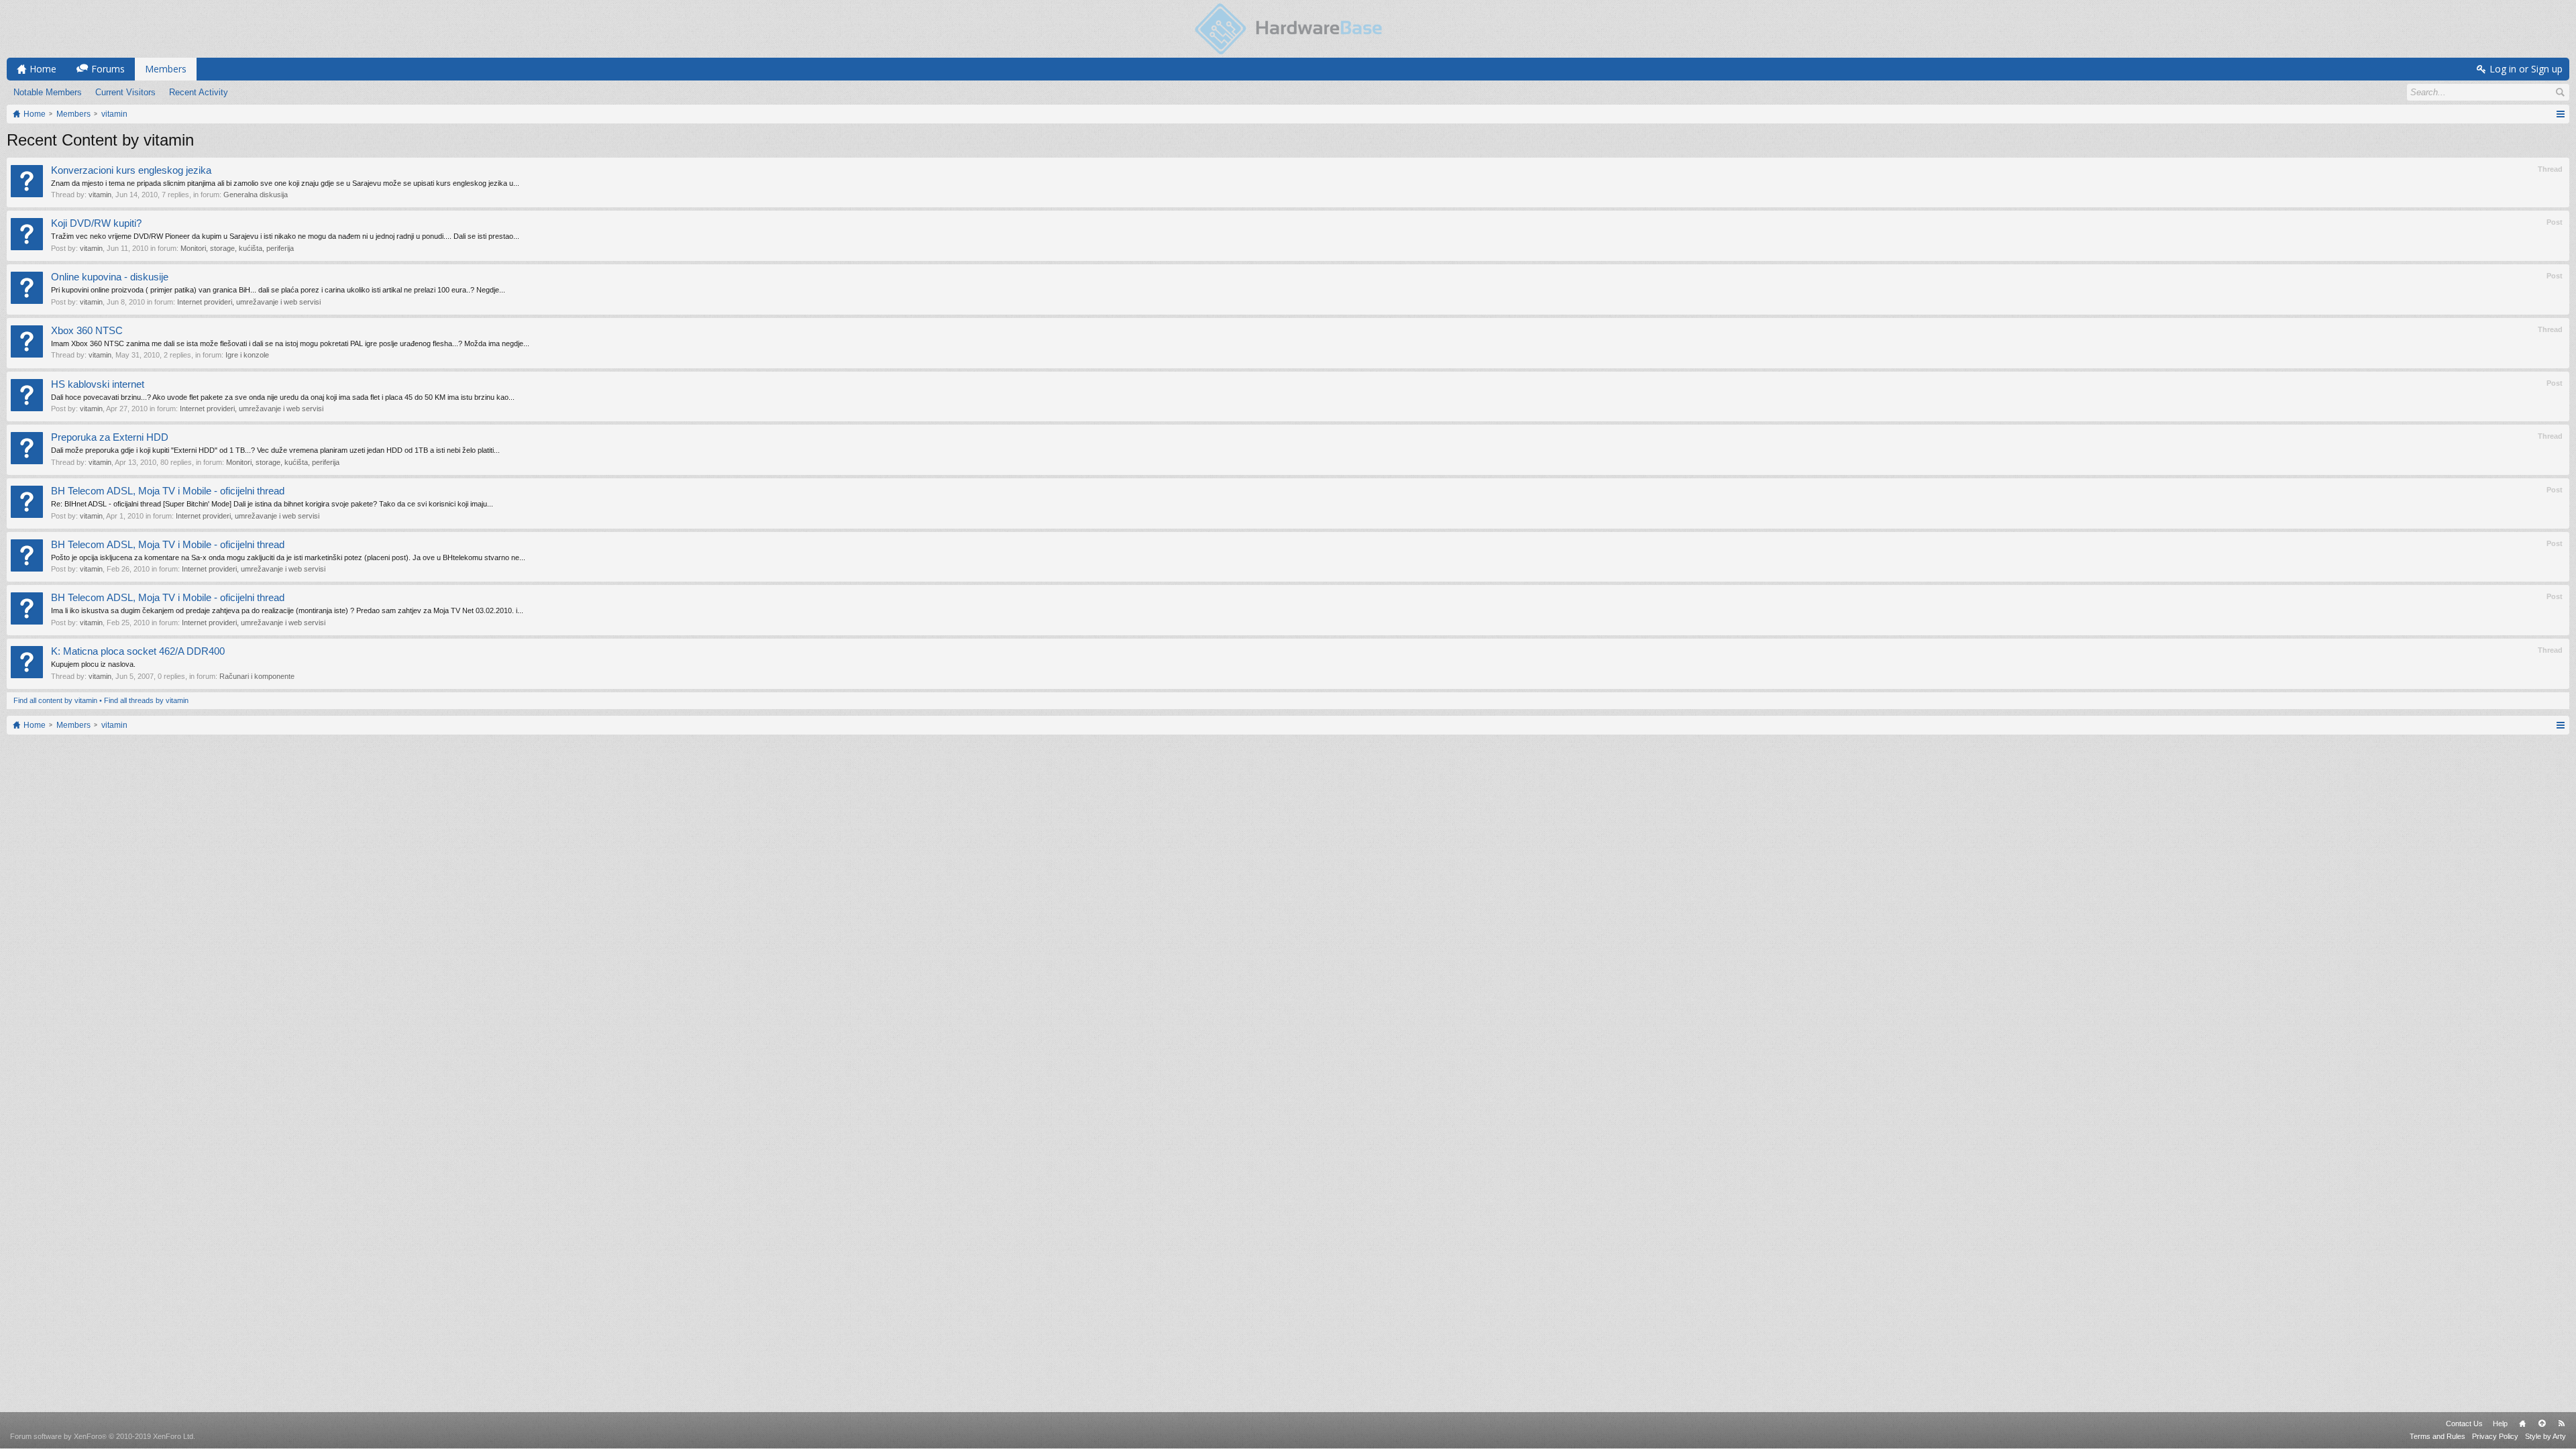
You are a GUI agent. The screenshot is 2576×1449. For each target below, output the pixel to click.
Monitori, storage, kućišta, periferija (237, 248)
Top (2542, 1424)
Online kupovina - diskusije (110, 277)
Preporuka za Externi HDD (110, 437)
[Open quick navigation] (2560, 114)
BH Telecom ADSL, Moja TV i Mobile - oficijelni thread (168, 491)
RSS (2561, 1424)
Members (166, 69)
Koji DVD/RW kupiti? (96, 223)
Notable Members (48, 92)
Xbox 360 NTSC (87, 331)
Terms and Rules (2437, 1436)
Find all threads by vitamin (146, 700)
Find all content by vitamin (55, 700)
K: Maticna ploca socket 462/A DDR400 (138, 651)
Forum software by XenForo (103, 1436)
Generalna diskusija (256, 195)
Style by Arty (2545, 1436)
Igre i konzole (247, 355)
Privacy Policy (2495, 1436)
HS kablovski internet (98, 384)
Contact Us (2464, 1424)
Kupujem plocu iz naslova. (93, 664)
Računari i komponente (257, 676)
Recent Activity (199, 92)
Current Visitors (125, 92)
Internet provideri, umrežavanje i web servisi (249, 302)
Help (2500, 1424)
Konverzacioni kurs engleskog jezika (131, 170)
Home (2522, 1424)
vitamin (100, 195)
